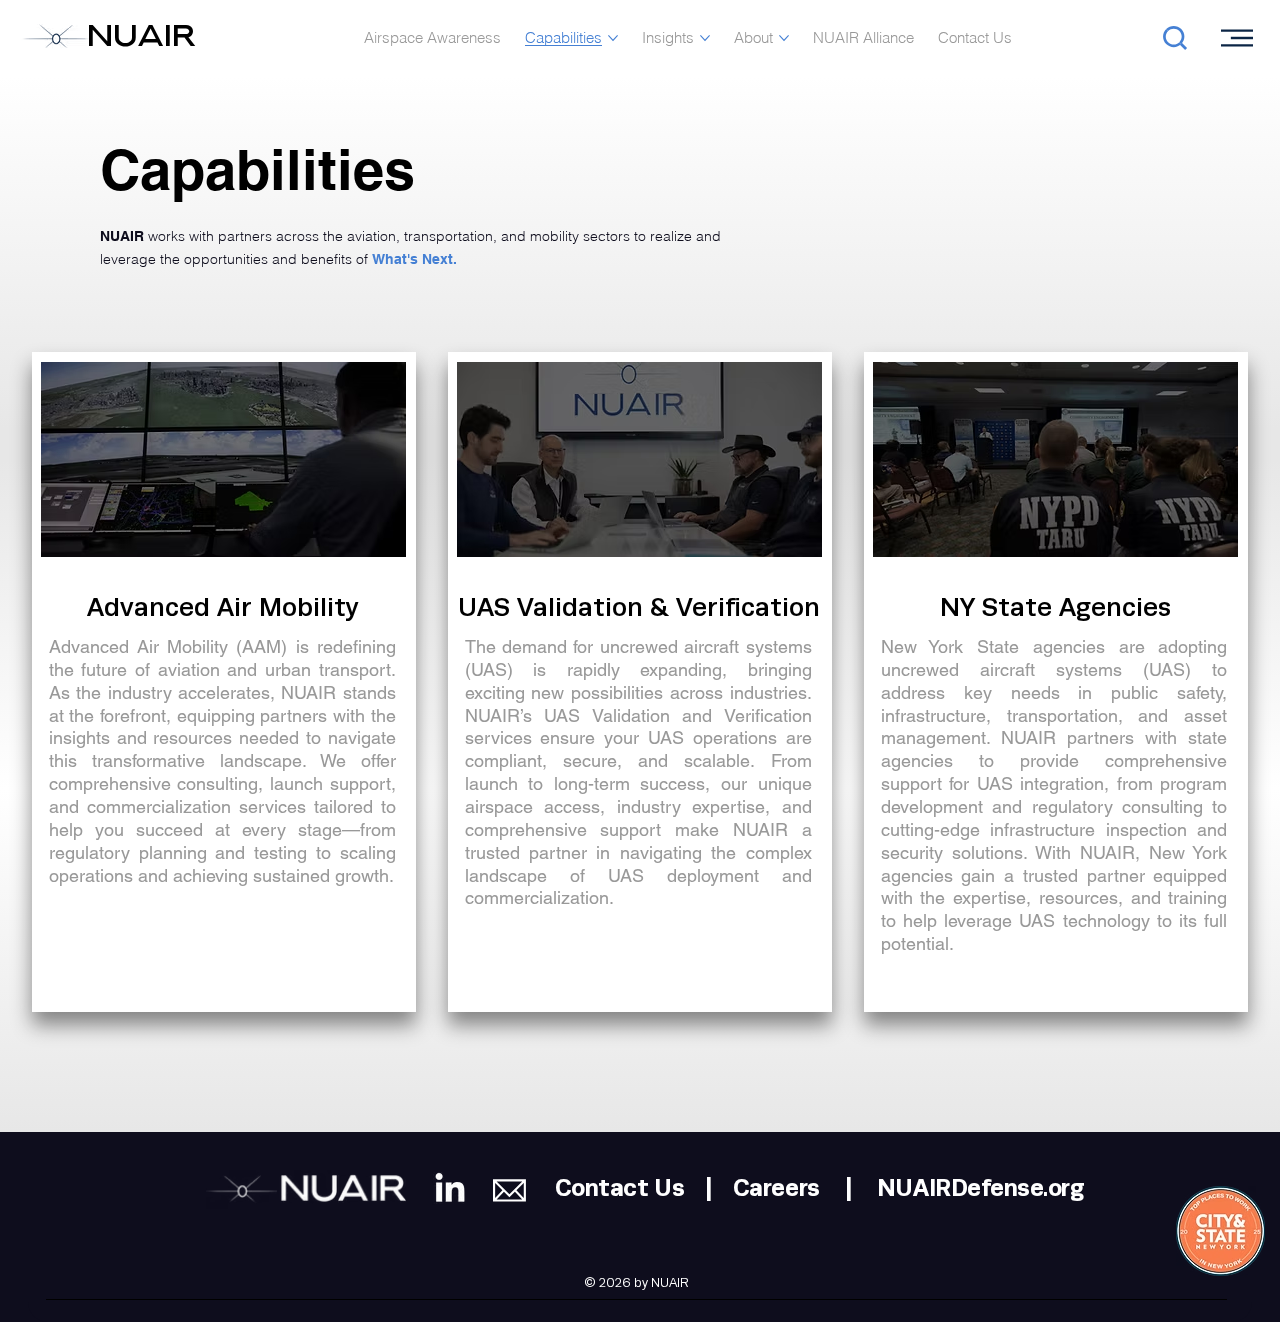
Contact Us (619, 1189)
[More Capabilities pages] (613, 38)
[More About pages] (784, 38)
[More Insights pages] (705, 38)
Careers (776, 1189)
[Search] (1169, 38)
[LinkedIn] (450, 1190)
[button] (239, 683)
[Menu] (1238, 38)
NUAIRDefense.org (980, 1189)
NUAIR (141, 38)
